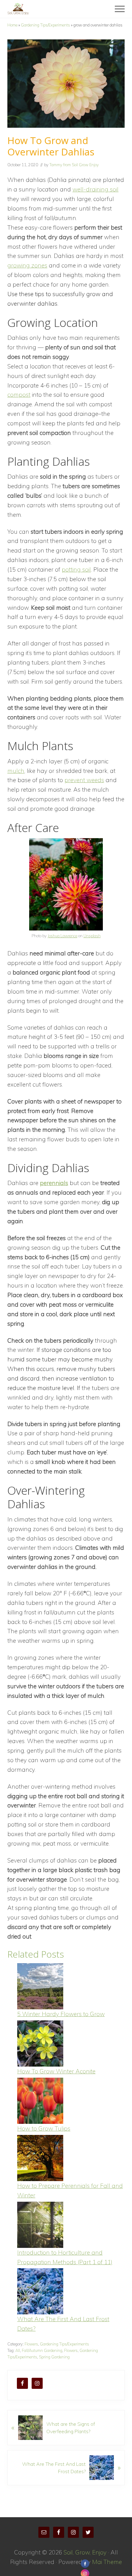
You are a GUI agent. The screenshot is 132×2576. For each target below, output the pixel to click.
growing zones (27, 265)
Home (12, 25)
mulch (16, 771)
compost (19, 395)
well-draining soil (95, 189)
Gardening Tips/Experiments (45, 25)
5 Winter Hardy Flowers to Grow (61, 2014)
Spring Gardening (54, 2357)
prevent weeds (84, 780)
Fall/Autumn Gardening (42, 2350)
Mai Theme (107, 2562)
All (18, 2350)
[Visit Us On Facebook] (85, 2564)
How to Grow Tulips (44, 2128)
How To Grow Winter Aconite (56, 2071)
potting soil (76, 569)
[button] (120, 9)
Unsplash (92, 936)
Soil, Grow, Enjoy (85, 2552)
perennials (54, 1183)
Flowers (31, 2344)
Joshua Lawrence (62, 936)
